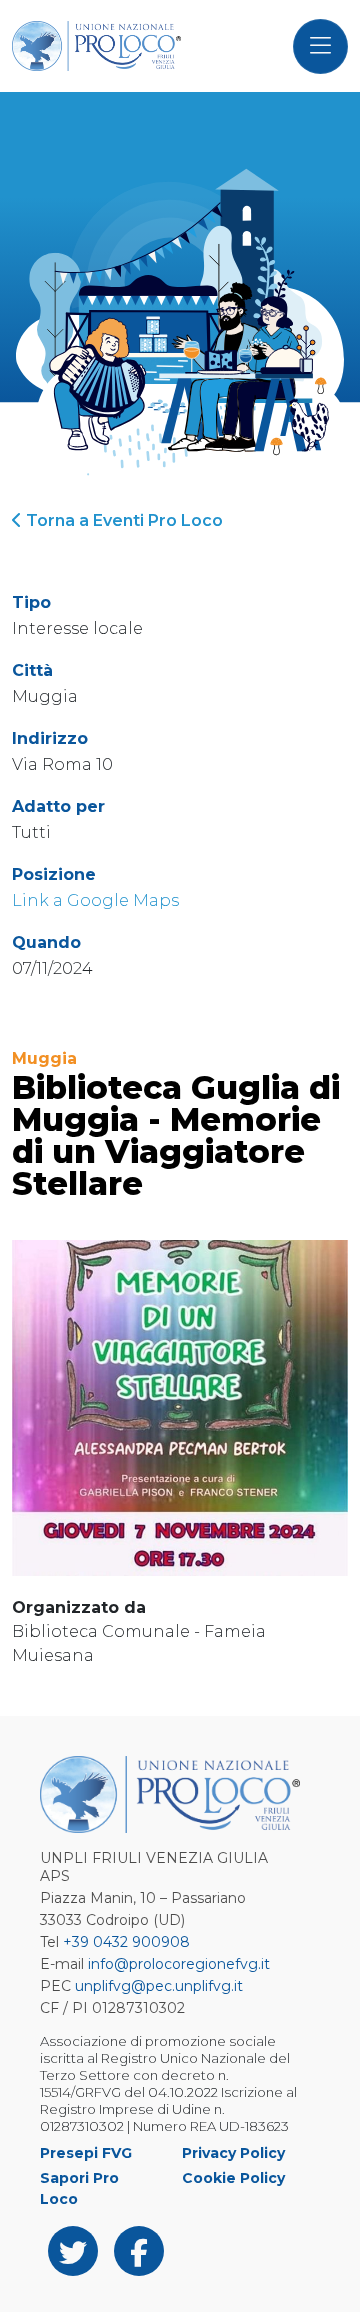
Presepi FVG (86, 2153)
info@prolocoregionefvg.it (179, 1964)
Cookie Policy (233, 2178)
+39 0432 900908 (126, 1942)
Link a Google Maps (95, 900)
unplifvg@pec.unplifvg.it (159, 1986)
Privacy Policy (233, 2153)
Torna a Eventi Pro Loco (122, 520)
